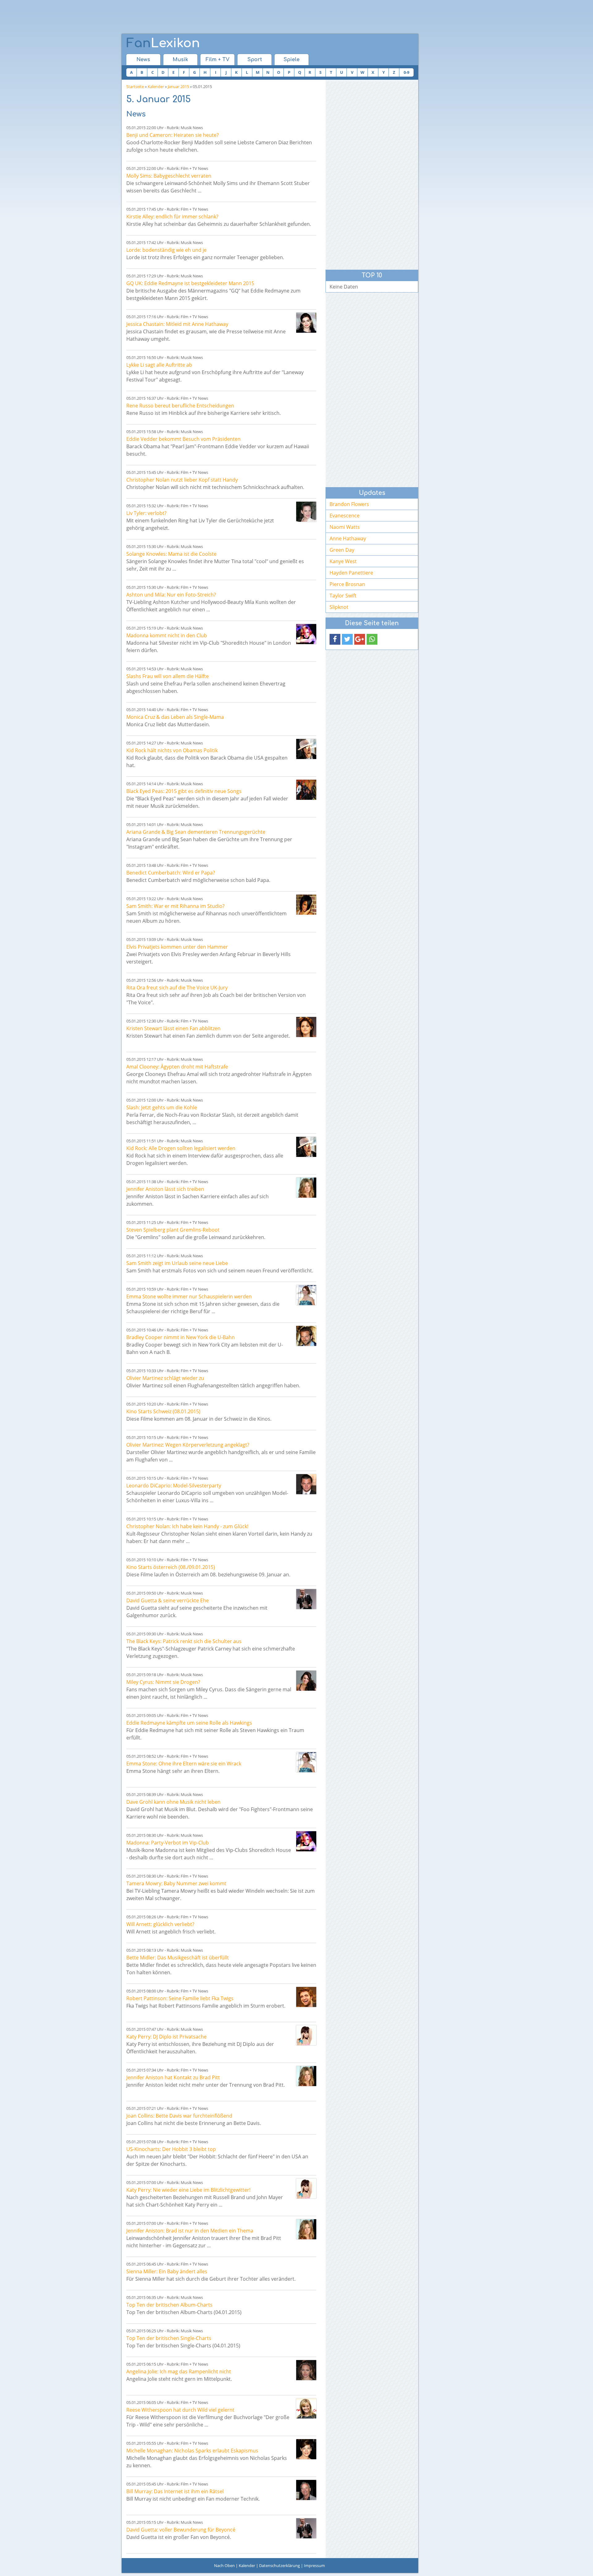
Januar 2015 (178, 86)
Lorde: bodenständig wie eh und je (166, 250)
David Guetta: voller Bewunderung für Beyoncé (181, 2530)
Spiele (292, 60)
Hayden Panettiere (351, 573)
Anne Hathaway (348, 538)
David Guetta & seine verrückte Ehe (168, 1600)
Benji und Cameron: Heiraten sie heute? (172, 135)
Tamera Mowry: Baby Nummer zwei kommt (176, 1883)
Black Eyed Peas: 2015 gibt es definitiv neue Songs (184, 791)
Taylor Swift (343, 596)
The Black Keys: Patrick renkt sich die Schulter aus (184, 1641)
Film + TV (218, 60)
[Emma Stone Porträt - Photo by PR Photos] (306, 1295)
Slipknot (339, 607)
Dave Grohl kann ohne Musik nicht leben (173, 1802)
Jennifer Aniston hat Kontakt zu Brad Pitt (173, 2077)
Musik (180, 60)
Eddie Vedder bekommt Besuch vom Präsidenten (183, 439)
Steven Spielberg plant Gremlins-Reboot (173, 1230)
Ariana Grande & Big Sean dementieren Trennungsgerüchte (196, 832)
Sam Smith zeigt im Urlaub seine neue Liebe (177, 1263)
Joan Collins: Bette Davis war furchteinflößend (179, 2116)
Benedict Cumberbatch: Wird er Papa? (171, 873)
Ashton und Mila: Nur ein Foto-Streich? (171, 595)
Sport (255, 60)
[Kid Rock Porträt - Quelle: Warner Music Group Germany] (306, 749)
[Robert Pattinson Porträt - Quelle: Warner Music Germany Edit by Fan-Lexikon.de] (306, 1997)
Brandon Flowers (349, 504)
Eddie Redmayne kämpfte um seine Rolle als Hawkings (189, 1723)
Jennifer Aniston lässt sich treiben (165, 1189)
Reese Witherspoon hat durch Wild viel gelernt (180, 2410)
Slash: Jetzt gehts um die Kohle (162, 1107)
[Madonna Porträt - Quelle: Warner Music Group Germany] (306, 634)
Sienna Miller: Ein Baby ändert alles (167, 2271)
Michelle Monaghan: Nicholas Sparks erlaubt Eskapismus (192, 2451)
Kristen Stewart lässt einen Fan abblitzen (173, 1028)
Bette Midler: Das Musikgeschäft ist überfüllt (178, 1958)
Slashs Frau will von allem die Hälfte (168, 676)
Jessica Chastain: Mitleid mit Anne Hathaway (177, 324)
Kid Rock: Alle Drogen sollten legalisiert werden (181, 1148)
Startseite (135, 86)
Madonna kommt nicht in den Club (167, 635)
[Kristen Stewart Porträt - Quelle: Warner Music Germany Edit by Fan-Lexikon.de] (306, 1027)
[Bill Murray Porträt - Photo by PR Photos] (306, 2490)
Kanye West (343, 561)
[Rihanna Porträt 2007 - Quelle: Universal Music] (306, 905)
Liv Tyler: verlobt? (146, 513)
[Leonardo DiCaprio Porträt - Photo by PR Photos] (306, 1484)
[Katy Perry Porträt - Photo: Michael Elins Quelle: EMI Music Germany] (306, 2035)
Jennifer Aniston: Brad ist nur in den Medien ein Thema (190, 2231)
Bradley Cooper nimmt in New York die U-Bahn (181, 1337)
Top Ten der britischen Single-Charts (169, 2338)
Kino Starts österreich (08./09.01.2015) (171, 1567)
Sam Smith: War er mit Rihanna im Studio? (175, 906)
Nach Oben (224, 2565)
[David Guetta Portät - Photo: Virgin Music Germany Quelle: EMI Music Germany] (306, 1599)
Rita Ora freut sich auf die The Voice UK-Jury (177, 988)
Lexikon (163, 43)
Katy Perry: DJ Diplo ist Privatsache (166, 2037)
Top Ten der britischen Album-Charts (169, 2305)
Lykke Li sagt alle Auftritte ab (159, 365)
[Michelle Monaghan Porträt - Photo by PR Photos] (306, 2449)
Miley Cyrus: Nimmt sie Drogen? (163, 1682)
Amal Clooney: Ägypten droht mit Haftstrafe (177, 1067)
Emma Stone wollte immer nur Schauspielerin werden (189, 1296)
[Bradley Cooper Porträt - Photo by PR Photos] (306, 1336)
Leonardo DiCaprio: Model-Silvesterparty (174, 1486)
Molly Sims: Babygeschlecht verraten (169, 176)
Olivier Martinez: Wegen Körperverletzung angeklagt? (188, 1445)
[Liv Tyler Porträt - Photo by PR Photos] (306, 512)
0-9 (406, 72)
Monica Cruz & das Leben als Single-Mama (175, 717)
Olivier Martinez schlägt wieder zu (165, 1378)
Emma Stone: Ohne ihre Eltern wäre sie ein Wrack (184, 1764)
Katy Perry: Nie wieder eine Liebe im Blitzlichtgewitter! (188, 2190)
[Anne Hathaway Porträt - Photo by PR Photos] (306, 323)
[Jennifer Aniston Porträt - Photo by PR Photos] (306, 1188)
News (143, 60)
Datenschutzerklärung (280, 2565)
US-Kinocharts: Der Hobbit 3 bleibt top (171, 2149)
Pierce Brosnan (347, 584)
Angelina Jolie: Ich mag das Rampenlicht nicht (179, 2372)
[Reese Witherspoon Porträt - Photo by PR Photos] (306, 2408)
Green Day (342, 550)
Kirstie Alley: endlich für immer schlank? (172, 217)
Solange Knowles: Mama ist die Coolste (171, 554)
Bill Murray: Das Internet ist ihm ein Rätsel (175, 2491)
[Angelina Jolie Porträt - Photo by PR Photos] (306, 2370)
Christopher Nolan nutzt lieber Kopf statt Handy (182, 480)
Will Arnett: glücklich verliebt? (160, 1924)
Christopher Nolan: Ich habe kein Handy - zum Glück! (187, 1526)
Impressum (314, 2565)
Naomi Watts (345, 527)
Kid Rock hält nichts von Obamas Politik (172, 750)
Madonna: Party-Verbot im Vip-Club (168, 1843)
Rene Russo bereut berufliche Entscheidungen (180, 406)
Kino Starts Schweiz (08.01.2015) (163, 1411)
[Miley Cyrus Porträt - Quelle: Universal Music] (306, 1681)
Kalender (156, 86)
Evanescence (345, 516)
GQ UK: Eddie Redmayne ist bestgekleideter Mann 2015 (190, 283)
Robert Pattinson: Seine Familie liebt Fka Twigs (180, 1998)
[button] (335, 639)
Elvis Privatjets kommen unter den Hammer (177, 947)
